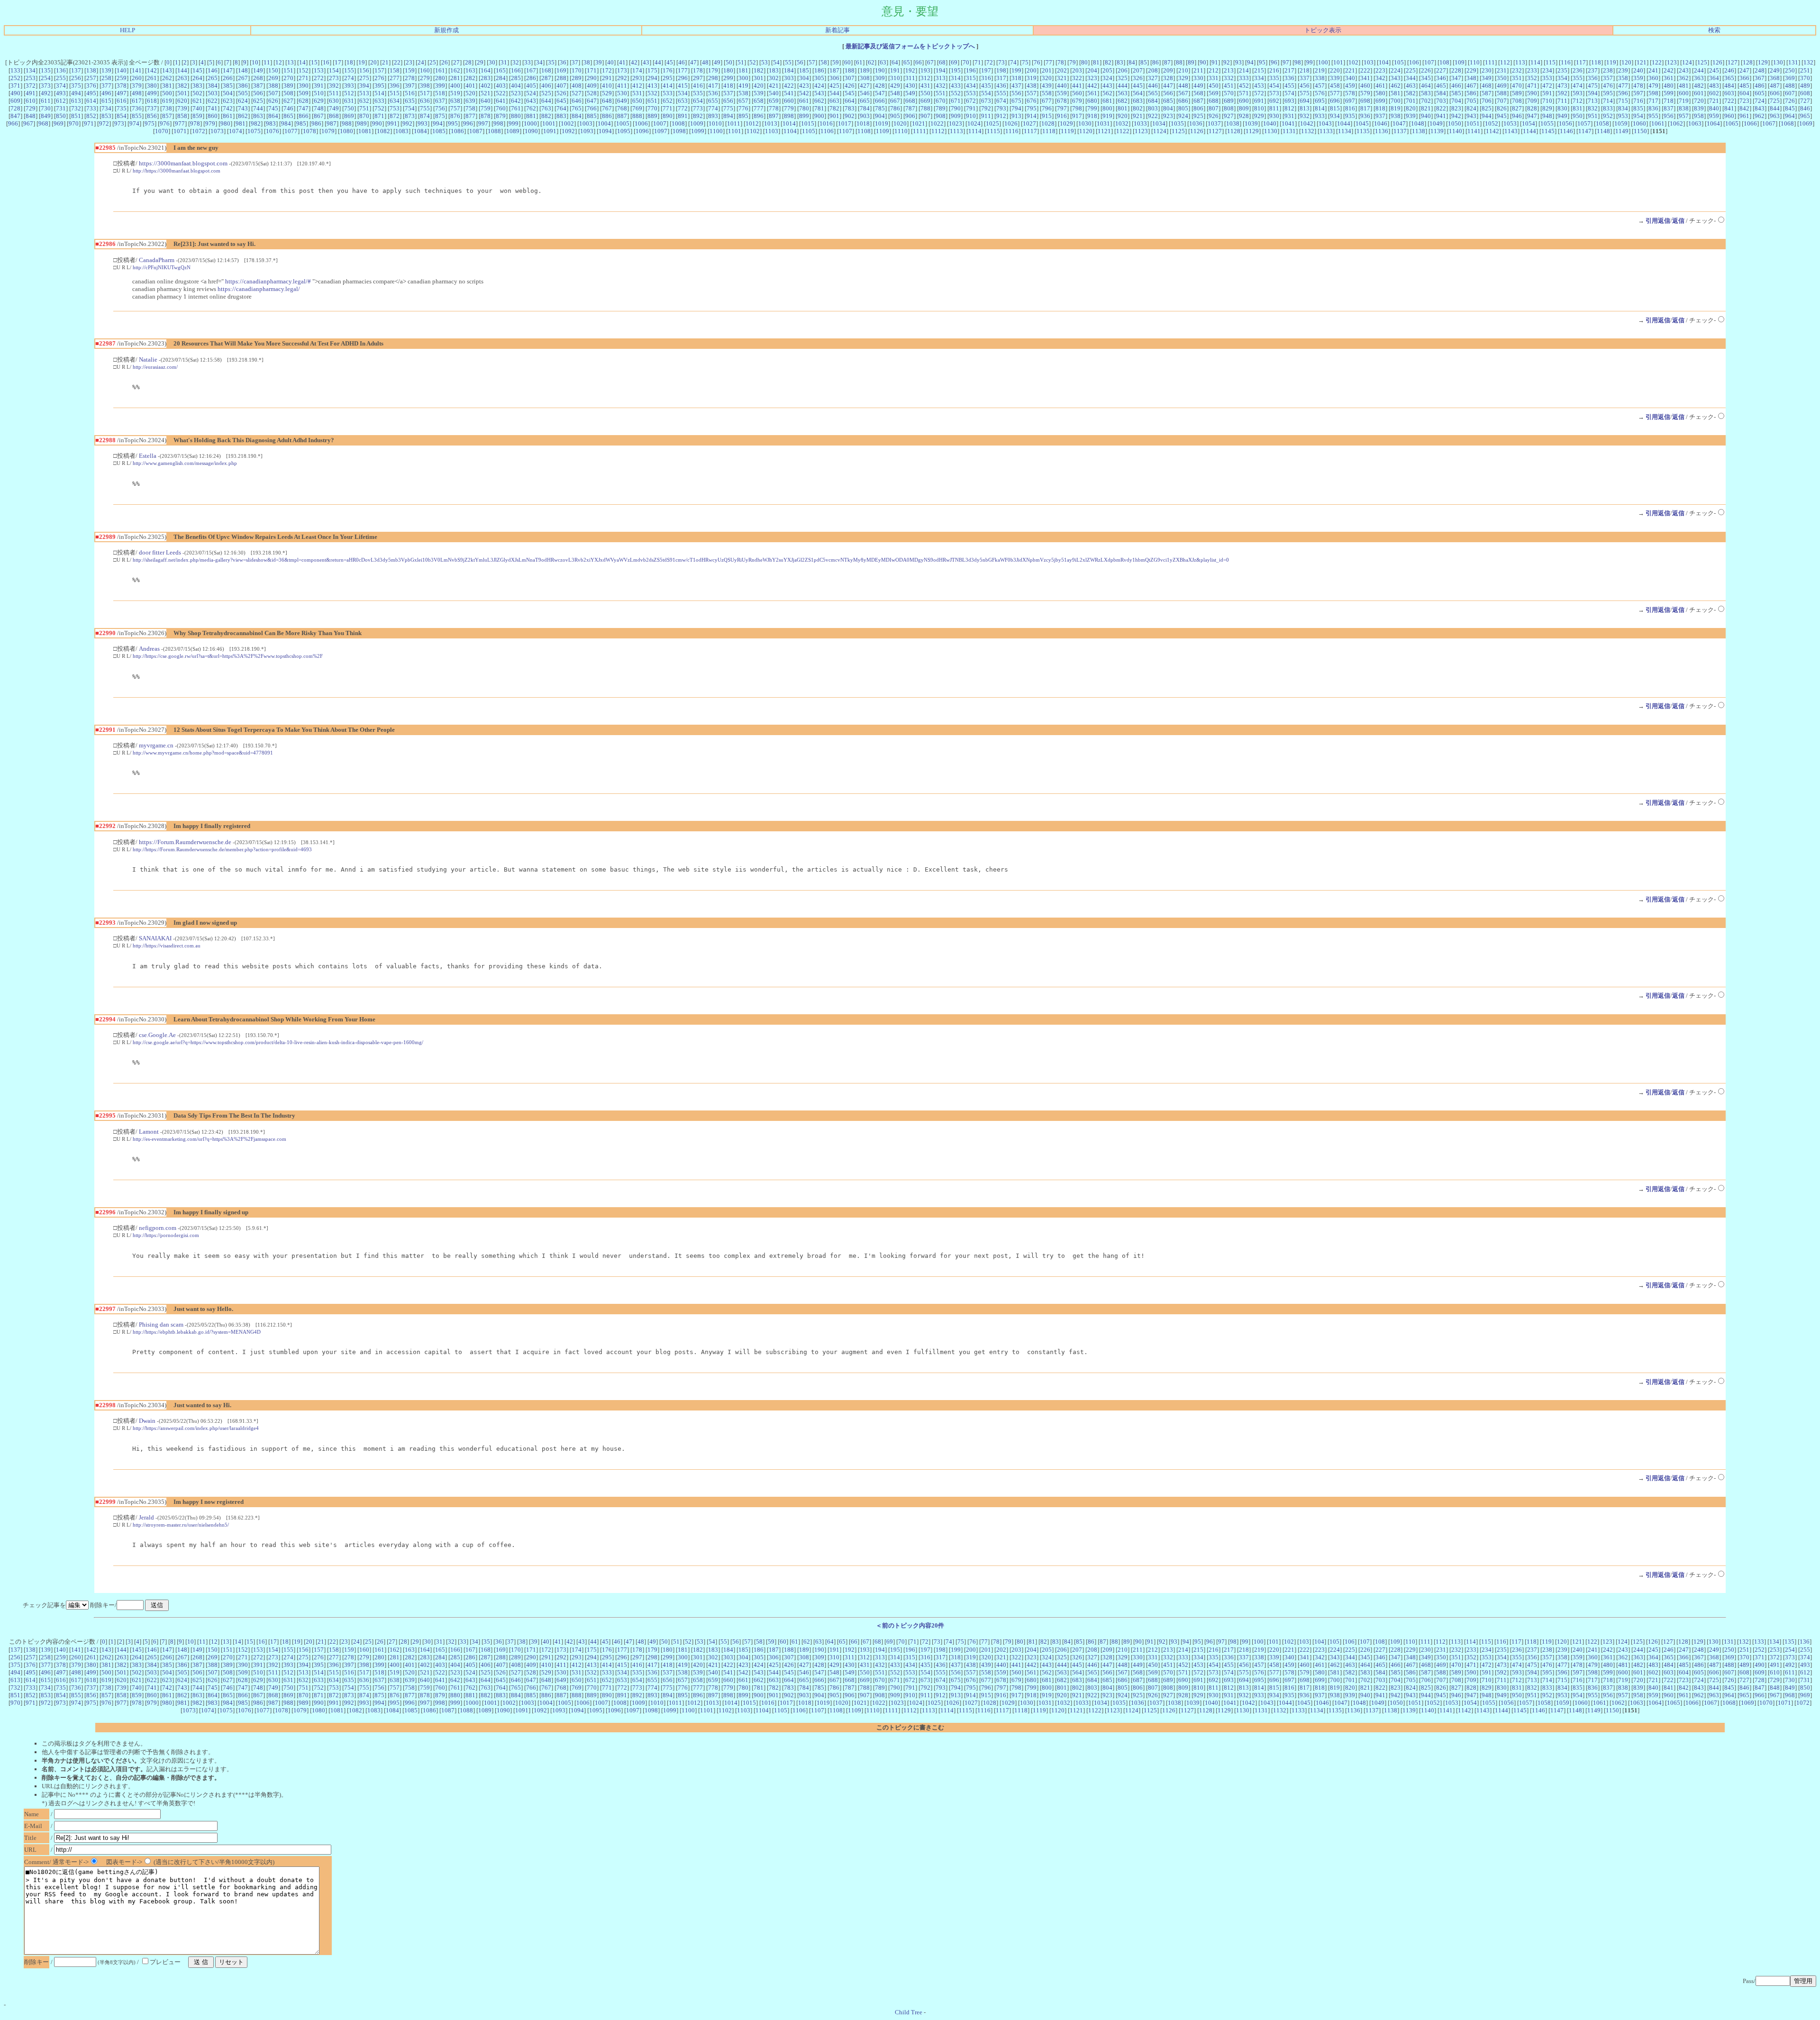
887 (622, 116)
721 (1714, 101)
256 (76, 78)
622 (213, 101)
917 (1077, 116)
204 (1092, 70)
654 (698, 101)
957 (1684, 116)
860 (213, 116)
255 (61, 78)
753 (395, 108)
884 (577, 116)
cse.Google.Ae (157, 1035)
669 (925, 101)
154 (334, 70)
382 (182, 86)
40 (610, 62)
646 (577, 101)
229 (1471, 70)
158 (395, 70)
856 (152, 116)
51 (741, 62)
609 (15, 101)
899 (804, 116)
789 (941, 108)
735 (122, 108)
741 (213, 108)
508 (288, 93)
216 (1274, 70)
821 (1426, 108)
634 (395, 101)
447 (1168, 86)
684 (1153, 101)
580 (1380, 93)
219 (1320, 70)
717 (1653, 101)
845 (1790, 108)
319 (1032, 78)
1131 (1289, 131)
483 (1714, 86)
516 (410, 93)
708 (1517, 101)
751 (364, 108)
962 (1760, 116)
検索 (1714, 30)
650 (637, 101)
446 (1153, 86)
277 (395, 78)
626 (273, 101)
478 (1638, 86)
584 (1441, 93)
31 (504, 62)
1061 (1658, 123)
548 (895, 93)
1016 (826, 123)
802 (1138, 108)
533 (668, 93)
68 (942, 62)
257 (91, 78)
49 (717, 62)
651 (652, 101)
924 (1183, 116)
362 (1684, 78)
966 (13, 123)
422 (789, 86)
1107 (846, 131)
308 (865, 78)
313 (941, 78)
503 (213, 93)
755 (425, 108)
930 (1274, 116)
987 (332, 123)
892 (698, 116)
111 (1490, 62)
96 (1274, 62)
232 (1517, 70)
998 (498, 123)
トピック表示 (1323, 30)
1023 (955, 123)
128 (1748, 62)
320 (1047, 78)
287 (546, 78)
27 (456, 62)
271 (304, 78)
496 (106, 93)
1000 (530, 123)
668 (910, 101)
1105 (809, 131)
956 (1669, 116)
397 (410, 86)
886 (607, 116)
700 (1396, 101)
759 (486, 108)
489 (1805, 86)
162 (455, 70)
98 (1298, 62)
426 (850, 86)
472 (1547, 86)
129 (1763, 62)
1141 (1474, 131)
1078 (309, 131)
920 (1123, 116)
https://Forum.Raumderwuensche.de (185, 842)
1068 (1787, 123)
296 (683, 78)
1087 (476, 131)
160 (425, 70)
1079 (328, 131)
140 (122, 70)
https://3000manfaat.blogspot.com (183, 163)
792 (986, 108)
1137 (1400, 131)
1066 (1750, 123)
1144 (1529, 131)
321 (1062, 78)
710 (1547, 101)
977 (180, 123)
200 (1032, 70)
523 (516, 93)
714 (1608, 101)
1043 (1325, 123)
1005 (623, 123)
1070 (162, 131)
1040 (1270, 123)
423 (804, 86)
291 (607, 78)
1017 (845, 123)
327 (1153, 78)
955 (1653, 116)
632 (364, 101)
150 (273, 70)
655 (713, 101)
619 (167, 101)
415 (683, 86)
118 (1596, 62)
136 (61, 70)
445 (1138, 86)
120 (1626, 62)
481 (1684, 86)
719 (1684, 101)
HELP (127, 30)
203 (1077, 70)
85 (1144, 62)
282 (470, 78)
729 (31, 108)
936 (1365, 116)
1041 (1288, 123)
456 (1305, 86)
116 (1566, 62)
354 (1562, 78)
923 (1168, 116)
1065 (1732, 123)
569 (1214, 93)
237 (1593, 70)
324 (1107, 78)
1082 (383, 131)
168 (546, 70)
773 (698, 108)
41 (622, 62)
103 (1369, 62)
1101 (735, 131)
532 (652, 93)
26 (445, 62)
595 (1608, 93)
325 (1123, 78)
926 (1214, 116)
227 (1441, 70)
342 (1380, 78)
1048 (1418, 123)
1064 (1713, 123)
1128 (1234, 131)
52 (753, 62)
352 (1532, 78)
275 (364, 78)
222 (1365, 70)
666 (880, 101)
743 (243, 108)
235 (1562, 70)
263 (182, 78)
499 (152, 93)
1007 (660, 123)
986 (316, 123)
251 (1805, 70)
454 (1274, 86)
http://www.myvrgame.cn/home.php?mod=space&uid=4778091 (203, 753)
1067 (1769, 123)
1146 (1566, 131)
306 (834, 78)
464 (1426, 86)
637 (440, 101)
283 (486, 78)
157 (379, 70)
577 (1335, 93)
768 (622, 108)
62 (871, 62)
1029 (1066, 123)
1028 (1048, 123)
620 (182, 101)
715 (1623, 101)
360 (1653, 78)
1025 (992, 123)
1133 (1326, 131)
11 (267, 62)
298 (713, 78)
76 (1037, 62)
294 (652, 78)
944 (1487, 116)
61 (859, 62)
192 (910, 70)
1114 (975, 131)
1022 (937, 123)
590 (1532, 93)
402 (486, 86)
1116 (1012, 131)
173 (622, 70)
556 (1016, 93)
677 (1047, 101)
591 (1547, 93)
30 (492, 62)
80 (1084, 62)
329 (1183, 78)
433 (956, 86)
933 (1320, 116)
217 (1289, 70)
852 (91, 116)
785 (880, 108)
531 (637, 93)
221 (1350, 70)
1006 (641, 123)
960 (1729, 116)
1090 (531, 131)
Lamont (149, 1132)
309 (880, 78)
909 (956, 116)
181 (743, 70)
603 (1729, 93)
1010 (715, 123)
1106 (827, 131)
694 (1305, 101)
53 (764, 62)
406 (546, 86)
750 (349, 108)
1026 (1011, 123)
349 (1487, 78)
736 (137, 108)
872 (395, 116)
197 (986, 70)
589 (1517, 93)
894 (728, 116)
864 (273, 116)
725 (1775, 101)
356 (1593, 78)
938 (1396, 116)
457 (1320, 86)
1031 (1103, 123)
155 (349, 70)
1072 (199, 131)
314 (956, 78)
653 (683, 101)
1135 (1363, 131)
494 (76, 93)
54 (776, 62)
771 (668, 108)
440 (1062, 86)
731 (61, 108)
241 (1653, 70)
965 (1805, 116)
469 (1502, 86)
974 (134, 123)
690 (1244, 101)
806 (1198, 108)
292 (622, 78)
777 (759, 108)
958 (1699, 116)
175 (652, 70)
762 (531, 108)
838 (1684, 108)
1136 (1382, 131)
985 (301, 123)
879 (501, 116)
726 (1790, 101)
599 (1669, 93)
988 (347, 123)
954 (1638, 116)
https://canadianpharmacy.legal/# (268, 281)
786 (895, 108)
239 (1623, 70)
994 (438, 123)
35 (551, 62)
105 (1399, 62)
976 (165, 123)
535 (698, 93)
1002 (567, 123)
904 (880, 116)
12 (279, 62)
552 (956, 93)
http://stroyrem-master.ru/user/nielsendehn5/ (181, 1525)
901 (834, 116)
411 (622, 86)
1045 (1362, 123)
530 (622, 93)
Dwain (147, 1421)
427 (865, 86)
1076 (273, 131)
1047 (1399, 123)
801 (1123, 108)
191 (895, 70)
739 (182, 108)
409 (592, 86)
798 (1077, 108)
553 (971, 93)
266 (228, 78)
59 (836, 62)
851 (76, 116)
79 (1073, 62)
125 (1702, 62)
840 (1714, 108)
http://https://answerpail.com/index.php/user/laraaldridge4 (196, 1428)
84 (1132, 62)
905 (895, 116)
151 (288, 70)
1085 (439, 131)
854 (122, 116)
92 (1227, 62)
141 (137, 70)
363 (1699, 78)
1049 (1436, 123)
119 (1611, 62)
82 (1108, 62)
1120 (1086, 131)
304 (804, 78)
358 (1623, 78)
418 (728, 86)
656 (728, 101)
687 (1198, 101)
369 (1790, 78)
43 (646, 62)
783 (850, 108)
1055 (1547, 123)
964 (1790, 116)
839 (1699, 108)
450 (1214, 86)
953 (1623, 116)
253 (31, 78)
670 (941, 101)
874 (425, 116)
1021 (919, 123)
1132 (1308, 131)
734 (106, 108)
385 (228, 86)
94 (1250, 62)
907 (925, 116)
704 (1456, 101)
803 (1153, 108)
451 (1229, 86)
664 (850, 101)
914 (1032, 116)
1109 (883, 131)
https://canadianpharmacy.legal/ (259, 289)
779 (789, 108)
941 (1441, 116)
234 (1547, 70)
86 (1156, 62)
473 (1562, 86)
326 (1138, 78)
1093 (587, 131)
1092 (568, 131)
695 (1320, 101)
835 (1638, 108)
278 (410, 78)
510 (319, 93)
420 (759, 86)
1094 (605, 131)
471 (1532, 86)
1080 (346, 131)
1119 (1067, 131)
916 (1062, 116)
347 (1456, 78)
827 (1517, 108)
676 (1032, 101)
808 (1229, 108)
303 (789, 78)
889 (652, 116)
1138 (1419, 131)
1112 (938, 131)
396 (395, 86)
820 (1411, 108)
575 (1305, 93)
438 (1032, 86)
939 (1411, 116)
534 (683, 93)
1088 (494, 131)
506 (258, 93)
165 (501, 70)
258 (106, 78)
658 (759, 101)
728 (15, 108)
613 (76, 101)
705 (1471, 101)
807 (1214, 108)
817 (1365, 108)
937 (1380, 116)
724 (1760, 101)
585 (1456, 93)
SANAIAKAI (155, 938)
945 (1502, 116)
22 (397, 62)
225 (1411, 70)
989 (362, 123)
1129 (1252, 131)
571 (1244, 93)
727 (1805, 101)
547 (880, 93)
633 (379, 101)
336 (1289, 78)
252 (15, 78)
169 (561, 70)
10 (255, 62)
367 (1760, 78)
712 (1578, 101)
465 (1441, 86)
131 (1793, 62)
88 (1179, 62)
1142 (1492, 131)
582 (1411, 93)
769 (637, 108)
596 (1623, 93)
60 (847, 62)
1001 (549, 123)
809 (1244, 108)
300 (743, 78)
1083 (402, 131)
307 (850, 78)
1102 (753, 131)
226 (1426, 70)
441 (1077, 86)
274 (349, 78)
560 (1077, 93)
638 (455, 101)
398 (425, 86)
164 (486, 70)
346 (1441, 78)
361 (1669, 78)
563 (1123, 93)
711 (1562, 101)
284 (501, 78)
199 (1016, 70)
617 (137, 101)
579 (1365, 93)
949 (1562, 116)
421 (774, 86)
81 (1096, 62)
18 (350, 62)
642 (516, 101)
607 (1790, 93)
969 (59, 123)
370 (1805, 78)
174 (637, 70)
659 (774, 101)
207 (1138, 70)
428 (880, 86)
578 (1350, 93)
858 (182, 116)
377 (106, 86)
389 (288, 86)
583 (1426, 93)
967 (28, 123)
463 (1411, 86)
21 (385, 62)
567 (1183, 93)
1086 (457, 131)
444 (1123, 86)
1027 (1029, 123)
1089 (513, 131)
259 (122, 78)
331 (1214, 78)
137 (76, 70)
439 (1047, 86)
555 (1001, 93)
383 (197, 86)
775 (728, 108)
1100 (716, 131)
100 (1323, 62)
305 (819, 78)
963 (1775, 116)
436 (1001, 86)
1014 (789, 123)
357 (1608, 78)
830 (1562, 108)
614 (91, 101)
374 (61, 86)
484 (1729, 86)
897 (774, 116)
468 (1487, 86)
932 (1305, 116)
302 (774, 78)
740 (197, 108)
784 (865, 108)
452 (1244, 86)
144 (182, 70)
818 (1380, 108)
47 (693, 62)
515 (395, 93)
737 (152, 108)
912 (1001, 116)
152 (304, 70)
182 (759, 70)
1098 (679, 131)
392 (334, 86)
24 (421, 62)
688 (1214, 101)
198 (1001, 70)
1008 (678, 123)
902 (850, 116)
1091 (550, 131)
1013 (771, 123)
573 (1274, 93)
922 (1153, 116)
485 (1744, 86)
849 (46, 116)
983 (271, 123)
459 (1350, 86)
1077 (291, 131)
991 (392, 123)
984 (286, 123)
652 (668, 101)
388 (273, 86)
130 (1778, 62)
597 (1638, 93)
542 (804, 93)
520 (470, 93)
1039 (1251, 123)
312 (925, 78)
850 (61, 116)
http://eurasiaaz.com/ (155, 367)
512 (349, 93)
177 (683, 70)
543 (819, 93)
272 (319, 78)
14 (302, 62)
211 (1198, 70)
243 (1684, 70)
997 (483, 123)
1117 (1030, 131)
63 (883, 62)
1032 (1122, 123)
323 (1092, 78)
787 (910, 108)
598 (1653, 93)
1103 (772, 131)
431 (925, 86)
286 (531, 78)
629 (319, 101)
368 (1775, 78)
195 (956, 70)
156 (364, 70)
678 (1062, 101)
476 (1608, 86)
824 (1471, 108)
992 (407, 123)
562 (1107, 93)
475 (1593, 86)
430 (910, 86)
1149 (1622, 131)
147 (228, 70)
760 (501, 108)
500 (167, 93)
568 (1198, 93)
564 (1138, 93)
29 (480, 62)
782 (834, 108)
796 (1047, 108)
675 (1016, 101)
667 (895, 101)
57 (812, 62)
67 (930, 62)
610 (31, 101)
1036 (1196, 123)
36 (563, 62)
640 (486, 101)
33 (528, 62)
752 (379, 108)
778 (774, 108)
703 (1441, 101)
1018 (863, 123)
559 (1062, 93)
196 (971, 70)
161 (440, 70)
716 (1638, 101)
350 (1502, 78)
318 (1016, 78)
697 (1350, 101)
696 (1335, 101)
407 (561, 86)
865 (288, 116)
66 (919, 62)
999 (514, 123)
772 (683, 108)
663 (834, 101)
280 (440, 78)
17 (338, 62)
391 (319, 86)
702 (1426, 101)
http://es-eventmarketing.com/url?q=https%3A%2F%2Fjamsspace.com (209, 1139)
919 (1107, 116)
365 (1729, 78)
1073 (217, 131)
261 (152, 78)
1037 (1214, 123)
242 (1669, 70)
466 (1456, 86)
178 (698, 70)
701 (1411, 101)
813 (1305, 108)
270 (288, 78)
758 (470, 108)
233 (1532, 70)
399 (440, 86)
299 (728, 78)
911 (986, 116)
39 (599, 62)
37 (575, 62)
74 (1013, 62)
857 (167, 116)
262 (167, 78)
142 (152, 70)
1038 (1233, 123)
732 (76, 108)
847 (15, 116)
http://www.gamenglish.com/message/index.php (185, 463)
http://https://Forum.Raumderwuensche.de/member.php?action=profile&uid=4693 (222, 849)
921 (1138, 116)
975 (150, 123)
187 (834, 70)
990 (377, 123)
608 (1805, 93)
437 (1016, 86)
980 (225, 123)
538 (743, 93)
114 (1535, 62)
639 (470, 101)
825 (1487, 108)
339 (1335, 78)
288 (561, 78)
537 (728, 93)
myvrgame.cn (156, 745)
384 (213, 86)
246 (1729, 70)
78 (1061, 62)
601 (1699, 93)
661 (804, 101)
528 (592, 93)
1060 (1639, 123)
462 (1396, 86)
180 (728, 70)
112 (1505, 62)
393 (349, 86)
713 (1593, 101)
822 (1441, 108)
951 (1593, 116)
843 (1760, 108)
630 (334, 101)
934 (1335, 116)
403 (501, 86)
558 (1047, 93)
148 (243, 70)
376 (91, 86)
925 (1198, 116)
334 (1259, 78)
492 (46, 93)
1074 (236, 131)
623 (228, 101)
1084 (420, 131)
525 (546, 93)
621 (197, 101)
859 (197, 116)
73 (1001, 62)
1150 (1640, 131)
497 (122, 93)
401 (470, 86)
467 (1471, 86)
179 (713, 70)
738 (167, 108)
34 (539, 62)
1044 (1344, 123)
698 (1365, 101)
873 (410, 116)
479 (1653, 86)
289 (577, 78)
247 (1744, 70)
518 (440, 93)
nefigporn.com (158, 1228)
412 (637, 86)
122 (1657, 62)
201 (1047, 70)
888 (637, 116)
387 (258, 86)
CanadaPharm (157, 260)
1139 (1437, 131)
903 (865, 116)
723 (1744, 101)
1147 (1585, 131)
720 (1699, 101)
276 (379, 78)
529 (607, 93)
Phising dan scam (161, 1324)
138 (91, 70)
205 (1107, 70)
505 (243, 93)
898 (789, 116)
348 (1471, 78)
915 (1047, 116)
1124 (1160, 131)
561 (1092, 93)
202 (1062, 70)
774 (713, 108)
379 (137, 86)
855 (137, 116)
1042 (1307, 123)
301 (759, 78)
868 (334, 116)
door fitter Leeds (160, 552)
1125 (1178, 131)
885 (592, 116)
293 (637, 78)
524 (531, 93)
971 (89, 123)
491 (31, 93)
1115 (993, 131)
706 (1487, 101)
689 (1229, 101)
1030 (1085, 123)
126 (1717, 62)
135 (46, 70)
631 (349, 101)
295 (668, 78)
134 (31, 70)
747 (304, 108)
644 (546, 101)
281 (455, 78)
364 (1714, 78)
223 (1380, 70)
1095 (624, 131)
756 (440, 108)
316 (986, 78)
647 (592, 101)
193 (925, 70)
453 (1259, 86)
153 (319, 70)
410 (607, 86)
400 (455, 86)
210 (1183, 70)
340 (1350, 78)
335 (1274, 78)
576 (1320, 93)
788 (925, 108)
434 (971, 86)
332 (1229, 78)
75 (1025, 62)
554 (986, 93)
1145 (1548, 131)
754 (410, 108)
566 (1168, 93)
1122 (1123, 131)
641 (501, 101)
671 (956, 101)
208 (1153, 70)
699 (1380, 101)
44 (658, 62)
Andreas (149, 649)
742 (228, 108)
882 (546, 116)
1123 (1141, 131)
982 (256, 123)
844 (1775, 108)
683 (1138, 101)
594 (1593, 93)
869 (349, 116)
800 (1107, 108)
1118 (1049, 131)
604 (1744, 93)
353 (1547, 78)
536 (713, 93)
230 (1487, 70)
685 (1168, 101)
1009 (697, 123)
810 (1259, 108)
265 (213, 78)
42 (634, 62)
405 (531, 86)
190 (880, 70)
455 (1289, 86)
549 (910, 93)
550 (925, 93)
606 (1775, 93)
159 (410, 70)
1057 (1584, 123)
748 (319, 108)
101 (1338, 62)
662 (819, 101)
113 (1520, 62)
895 (743, 116)
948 (1547, 116)
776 (743, 108)
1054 (1529, 123)
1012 (752, 123)
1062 (1676, 123)
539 (759, 93)
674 (1001, 101)
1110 (901, 131)
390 (304, 86)
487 (1775, 86)
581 (1396, 93)
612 (61, 101)
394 (364, 86)
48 (705, 62)
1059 (1621, 123)
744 (258, 108)
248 (1760, 70)
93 (1238, 62)
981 (241, 123)
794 (1016, 108)
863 (258, 116)
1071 (180, 131)
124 (1687, 62)
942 (1456, 116)
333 (1244, 78)
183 (774, 70)
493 (61, 93)
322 (1077, 78)
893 (713, 116)
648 (607, 101)
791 (971, 108)
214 (1244, 70)
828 (1532, 108)
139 (106, 70)
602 (1714, 93)
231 (1502, 70)
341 (1365, 78)
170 (577, 70)
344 (1411, 78)
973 (119, 123)
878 (486, 116)
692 (1274, 101)
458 (1335, 86)
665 (865, 101)
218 (1305, 70)
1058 (1602, 123)
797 (1062, 108)
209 (1168, 70)
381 (167, 86)
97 (1286, 62)
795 (1032, 108)
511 (334, 93)
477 (1623, 86)
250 (1790, 70)
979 (210, 123)
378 (122, 86)
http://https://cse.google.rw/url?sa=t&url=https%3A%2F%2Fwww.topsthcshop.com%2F (228, 656)
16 (326, 62)
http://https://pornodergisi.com (166, 1235)
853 (106, 116)
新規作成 (446, 30)
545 (850, 93)
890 (668, 116)
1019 (882, 123)
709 (1532, 101)
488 (1790, 86)
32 (516, 62)
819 (1396, 108)
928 (1244, 116)
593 (1578, 93)
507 (273, 93)
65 (907, 62)
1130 (1271, 131)
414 (668, 86)
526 (561, 93)
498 (137, 93)
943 (1471, 116)
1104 (790, 131)
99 (1310, 62)
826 (1502, 108)
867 (319, 116)
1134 (1345, 131)
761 (516, 108)
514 (379, 93)
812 (1289, 108)
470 (1517, 86)
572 (1259, 93)
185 (804, 70)
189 (865, 70)
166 (516, 70)
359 (1638, 78)
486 (1760, 86)
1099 (698, 131)
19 (362, 62)
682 (1123, 101)
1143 (1511, 131)
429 (895, 86)
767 (607, 108)
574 (1289, 93)
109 (1460, 62)
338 (1320, 78)
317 (1001, 78)
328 (1168, 78)
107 (1429, 62)
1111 (919, 131)
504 (228, 93)
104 (1384, 62)
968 (43, 123)
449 (1198, 86)
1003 (586, 123)
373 (46, 86)
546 (865, 93)
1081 (365, 131)
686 (1183, 101)
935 (1350, 116)
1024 (974, 123)
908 (941, 116)
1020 (900, 123)
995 (453, 123)
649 (622, 101)
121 (1642, 62)
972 (104, 123)
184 (789, 70)
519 (455, 93)
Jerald (146, 1517)
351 (1517, 78)
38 (587, 62)
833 (1608, 108)
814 (1320, 108)
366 (1744, 78)
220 (1335, 70)
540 (774, 93)
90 (1203, 62)
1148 (1603, 131)
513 (364, 93)
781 (819, 108)
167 (531, 70)
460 (1365, 86)
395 (379, 86)
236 (1578, 70)
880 (516, 116)
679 (1077, 101)
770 (652, 108)
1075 (254, 131)
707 (1502, 101)
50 (729, 62)
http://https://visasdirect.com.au (167, 946)
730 (46, 108)
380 (152, 86)
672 (971, 101)
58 (824, 62)
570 (1229, 93)
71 (978, 62)
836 (1653, 108)
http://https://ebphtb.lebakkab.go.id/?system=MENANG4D (197, 1332)
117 (1581, 62)
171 (592, 70)
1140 (1456, 131)
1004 (604, 123)
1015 (808, 123)
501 (182, 93)
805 (1183, 108)
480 (1669, 86)
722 (1729, 101)
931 (1289, 116)
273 (334, 78)
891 (683, 116)
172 (607, 70)
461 (1380, 86)
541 (789, 93)
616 (122, 101)
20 (373, 62)
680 (1092, 101)
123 (1672, 62)
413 (652, 86)
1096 (642, 131)
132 (1808, 62)
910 (971, 116)
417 (713, 86)
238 (1608, 70)
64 (895, 62)
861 (228, 116)
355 (1578, 78)
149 (258, 70)
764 (561, 108)
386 (243, 86)
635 (410, 101)
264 (197, 78)
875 (440, 116)
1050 (1455, 123)
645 (561, 101)
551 (941, 93)
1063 (1695, 123)
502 (197, 93)
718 (1669, 101)
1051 (1473, 123)
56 (800, 62)
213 (1229, 70)
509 (304, 93)
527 (577, 93)
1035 (1177, 123)
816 (1350, 108)
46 (682, 62)
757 (455, 108)
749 (334, 108)
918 (1092, 116)
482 (1699, 86)
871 (379, 116)
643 (531, 101)
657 (743, 101)
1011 (734, 123)
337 (1305, 78)
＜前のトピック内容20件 (910, 1625)
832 (1593, 108)
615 (106, 101)
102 (1353, 62)
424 (819, 86)
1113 (956, 131)
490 (15, 93)
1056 (1565, 123)
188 (850, 70)
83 (1120, 62)
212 (1214, 70)
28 (468, 62)
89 (1191, 62)
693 (1289, 101)
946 (1517, 116)
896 (759, 116)
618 (152, 101)
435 (986, 86)
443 (1107, 86)
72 (990, 62)
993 (423, 123)
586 (1471, 93)
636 (425, 101)
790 (956, 108)
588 (1502, 93)
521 (486, 93)
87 (1167, 62)
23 (409, 62)
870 (364, 116)
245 (1714, 70)
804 (1168, 108)
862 (243, 116)
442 (1092, 86)
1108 (864, 131)
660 (789, 101)
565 (1153, 93)
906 (910, 116)
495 (91, 93)
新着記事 (837, 30)
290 (592, 78)
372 (31, 86)
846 (1805, 108)
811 (1274, 108)
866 (304, 116)
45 (670, 62)
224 (1396, 70)
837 (1669, 108)
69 (954, 62)
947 (1532, 116)
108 (1444, 62)
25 (433, 62)
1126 (1197, 131)
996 (468, 123)
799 (1092, 108)
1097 (661, 131)
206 (1123, 70)
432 (941, 86)
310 (895, 78)
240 (1638, 70)
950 (1578, 116)
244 (1699, 70)
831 (1578, 108)
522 (501, 93)
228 (1456, 70)
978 (195, 123)
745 (273, 108)
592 (1562, 93)
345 (1426, 78)
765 (577, 108)
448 (1183, 86)
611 (46, 101)
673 (986, 101)
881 (531, 116)
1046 (1381, 123)
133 (15, 70)
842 (1744, 108)
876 (455, 116)
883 (561, 116)
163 (470, 70)
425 (834, 86)
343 (1396, 78)
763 (546, 108)
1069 (1806, 123)
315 (971, 78)
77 (1049, 62)
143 (167, 70)
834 (1623, 108)
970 (74, 123)
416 (698, 86)
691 (1259, 101)
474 (1578, 86)
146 (213, 70)
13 (291, 62)
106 (1414, 62)
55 (788, 62)
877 (470, 116)
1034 (1159, 123)
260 (137, 78)
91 (1215, 62)
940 (1426, 116)
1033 (1140, 123)
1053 (1510, 123)
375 (76, 86)
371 (15, 86)
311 (910, 78)
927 (1229, 116)
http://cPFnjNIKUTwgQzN (162, 267)
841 (1729, 108)
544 (834, 93)
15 (314, 62)
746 (288, 108)
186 (819, 70)
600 (1684, 93)
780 (804, 108)
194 (941, 70)
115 (1551, 62)
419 (743, 86)
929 (1259, 116)
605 (1760, 93)
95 (1262, 62)
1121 (1104, 131)
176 (668, 70)
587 (1487, 93)
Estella (148, 456)
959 (1714, 116)
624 (243, 101)
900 (819, 116)
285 (516, 78)
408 (577, 86)
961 (1744, 116)
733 (91, 108)
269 (273, 78)
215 (1259, 70)
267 (243, 78)
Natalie (148, 359)
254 (46, 78)
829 (1547, 108)
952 (1608, 116)
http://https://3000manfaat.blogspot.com (177, 171)
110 (1475, 62)
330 (1198, 78)
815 (1335, 108)
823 (1456, 108)
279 (425, 78)
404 (516, 86)
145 (197, 70)
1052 (1492, 123)
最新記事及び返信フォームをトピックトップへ (910, 46)
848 (31, 116)
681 (1107, 101)
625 (258, 101)
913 (1016, 116)
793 (1001, 108)
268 (258, 78)
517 (425, 93)
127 (1733, 62)
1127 (1215, 131)
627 (288, 101)
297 (698, 78)
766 (592, 108)
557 (1032, 93)
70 (966, 62)
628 (304, 101)
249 (1775, 70)
